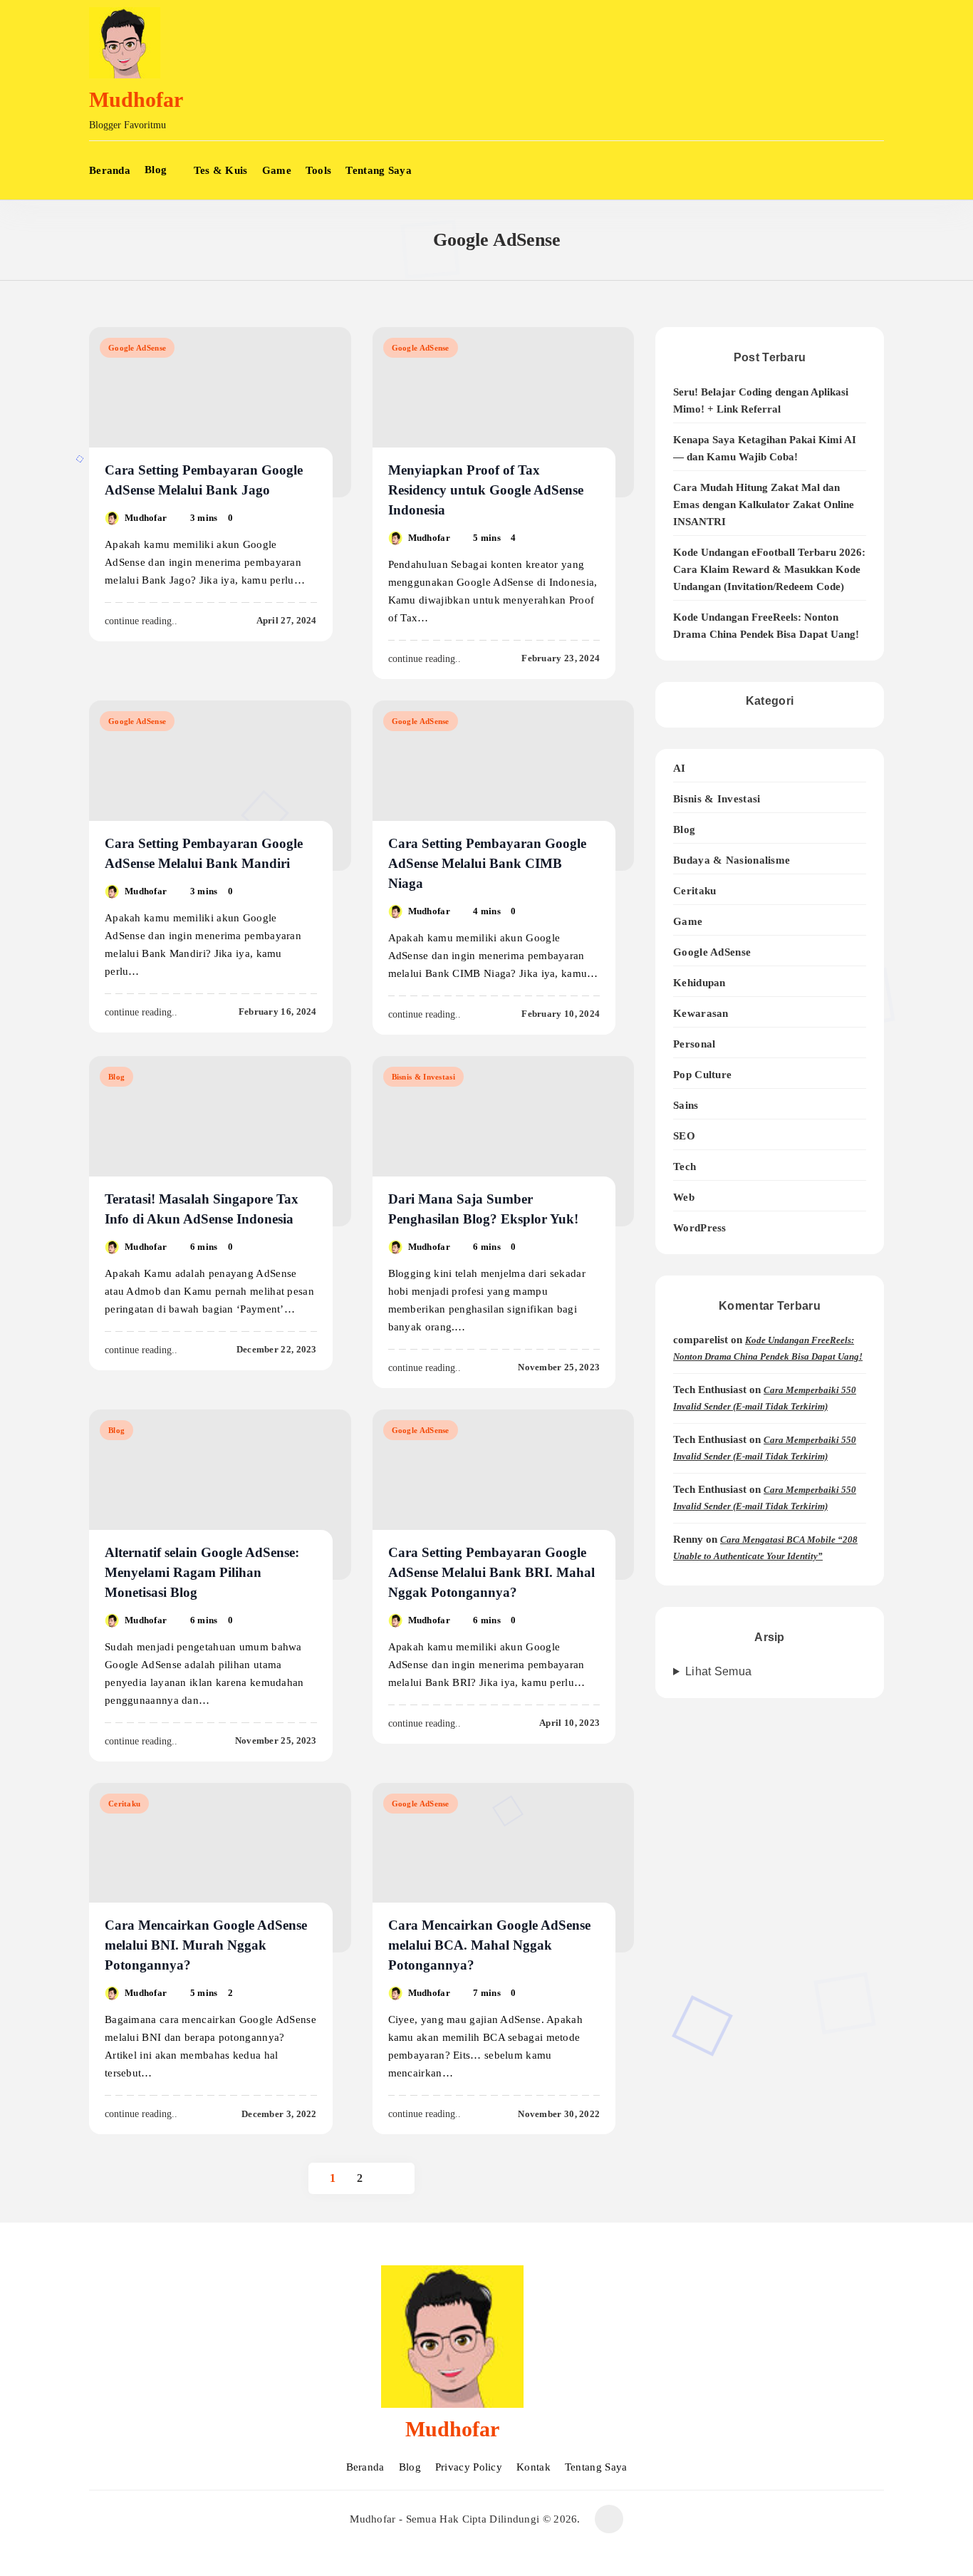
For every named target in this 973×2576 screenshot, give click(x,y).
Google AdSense (137, 348)
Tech (685, 1166)
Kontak (534, 2467)
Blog (156, 170)
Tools (319, 170)
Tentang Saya (379, 170)
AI (680, 768)
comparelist (701, 1340)
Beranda (110, 170)
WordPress (700, 1227)
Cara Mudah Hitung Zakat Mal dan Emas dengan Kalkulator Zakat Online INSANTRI (764, 505)
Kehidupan (699, 982)
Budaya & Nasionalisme (732, 860)
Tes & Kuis (221, 170)
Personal (694, 1044)
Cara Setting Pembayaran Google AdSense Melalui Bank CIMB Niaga (487, 863)
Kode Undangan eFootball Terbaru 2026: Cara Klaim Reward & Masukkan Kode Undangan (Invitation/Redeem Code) (769, 569)
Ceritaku (124, 1804)
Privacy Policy (469, 2467)
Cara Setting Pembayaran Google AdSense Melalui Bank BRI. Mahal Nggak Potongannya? (491, 1572)
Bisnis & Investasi (423, 1077)
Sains (686, 1105)
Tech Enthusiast (710, 1390)
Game (277, 170)
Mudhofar (136, 99)
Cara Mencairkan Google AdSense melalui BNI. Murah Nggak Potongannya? (206, 1945)
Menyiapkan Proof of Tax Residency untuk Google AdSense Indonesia (486, 490)
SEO (684, 1136)
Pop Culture (702, 1074)
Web (684, 1197)
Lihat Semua (718, 1671)
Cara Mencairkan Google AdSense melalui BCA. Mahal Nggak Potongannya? (489, 1945)
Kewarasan (701, 1013)
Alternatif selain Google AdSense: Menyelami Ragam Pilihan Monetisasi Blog (202, 1572)
